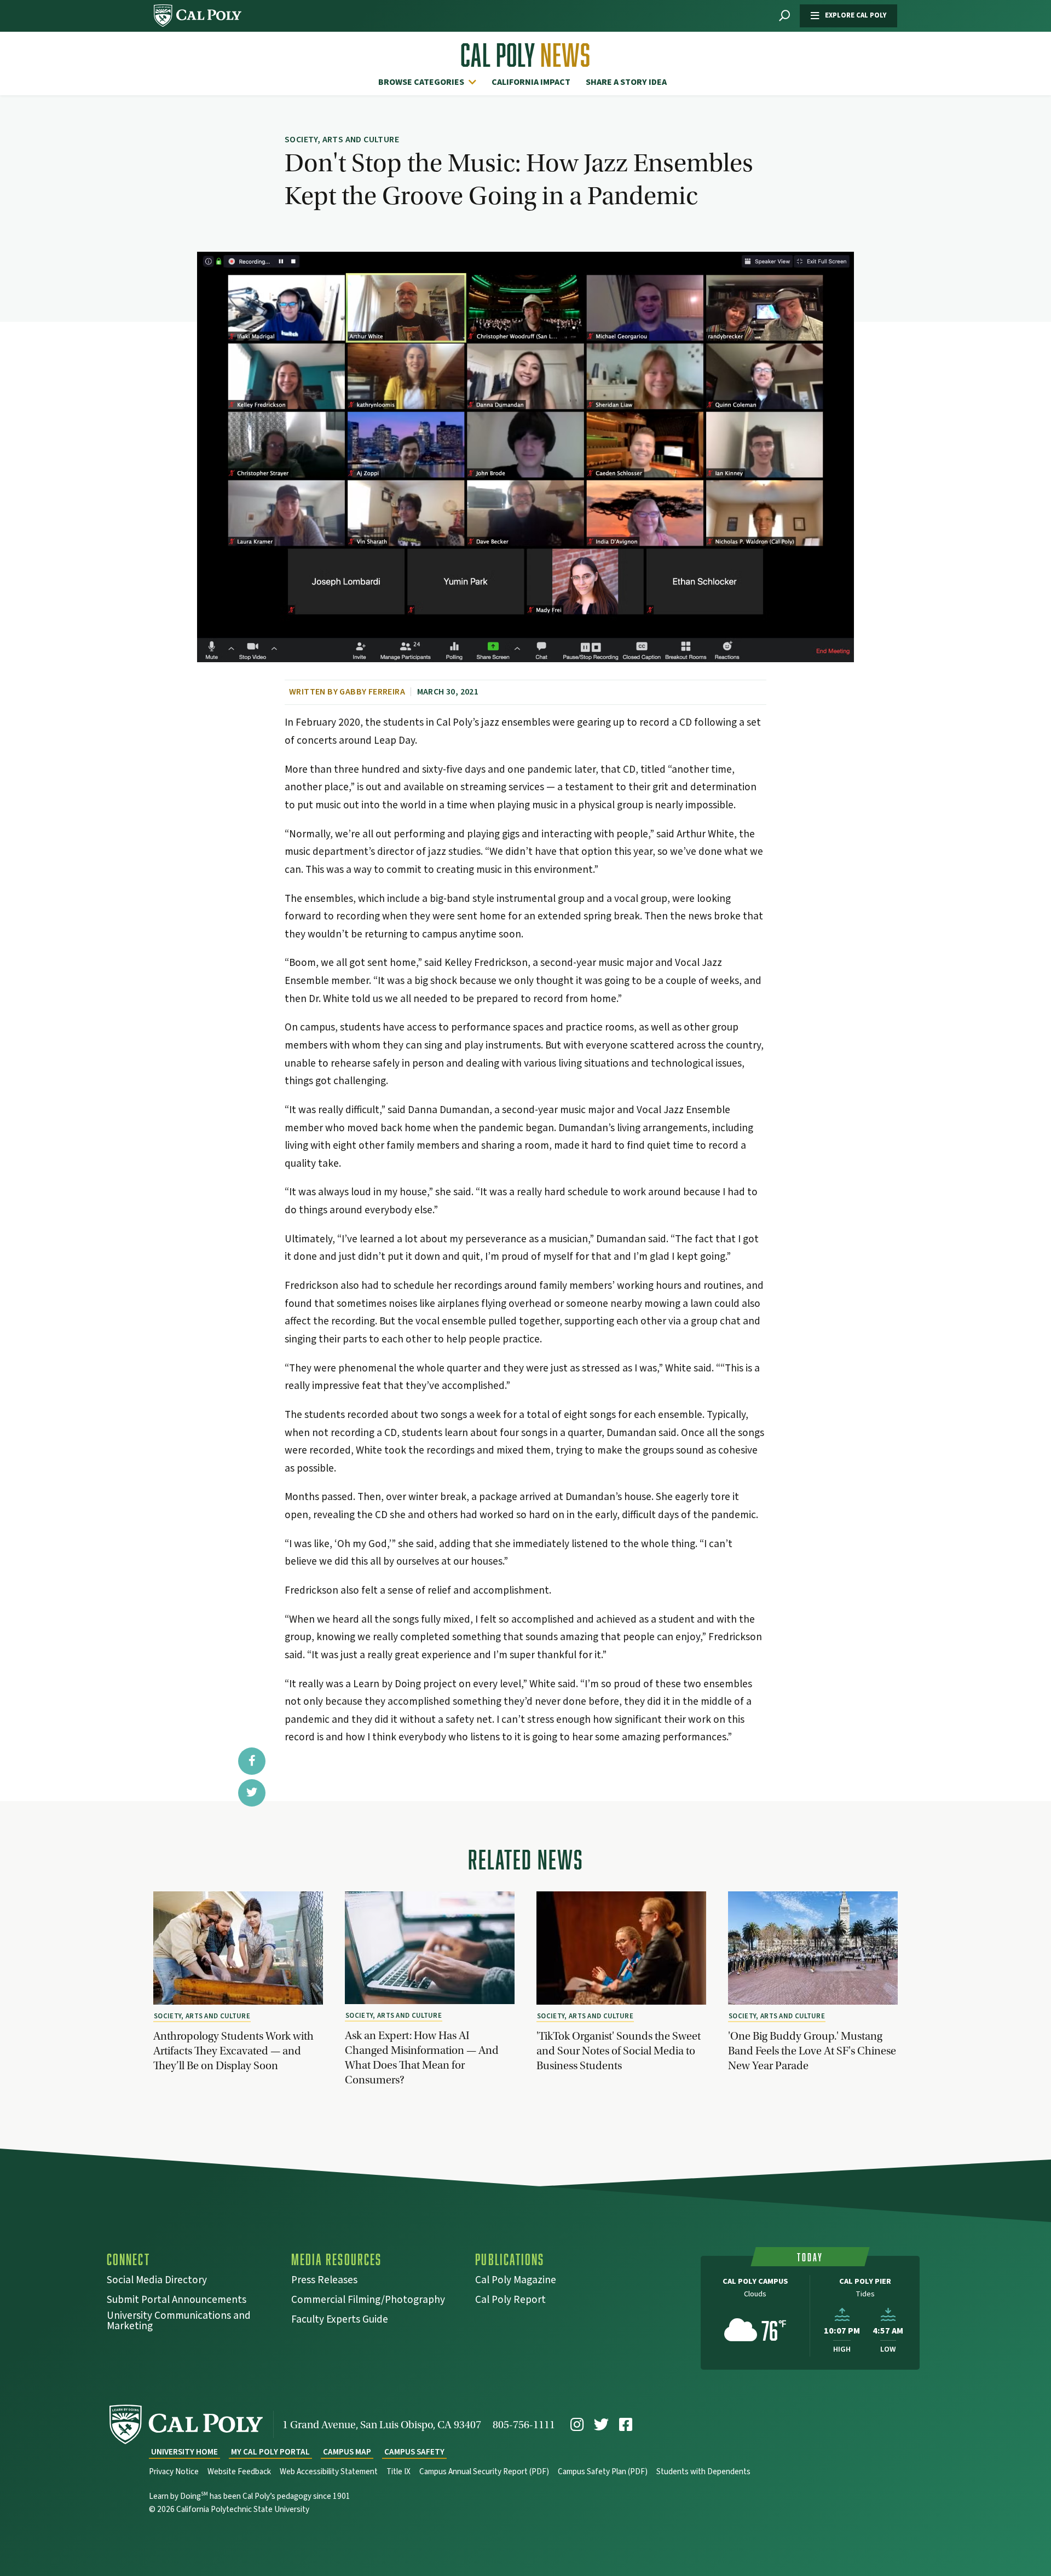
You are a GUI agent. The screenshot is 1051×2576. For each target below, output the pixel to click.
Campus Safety (414, 2452)
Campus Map (347, 2452)
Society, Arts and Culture (202, 2016)
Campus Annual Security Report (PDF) (484, 2472)
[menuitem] (431, 82)
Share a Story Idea (626, 82)
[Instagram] (577, 2425)
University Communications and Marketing (179, 2322)
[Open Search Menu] (784, 16)
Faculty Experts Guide (340, 2321)
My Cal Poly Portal (270, 2452)
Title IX (399, 2472)
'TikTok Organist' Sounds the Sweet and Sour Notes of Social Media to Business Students (619, 2051)
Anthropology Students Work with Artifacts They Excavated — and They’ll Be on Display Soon (233, 2051)
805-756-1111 (524, 2425)
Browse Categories (421, 82)
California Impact (531, 82)
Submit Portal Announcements (177, 2301)
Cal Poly (525, 55)
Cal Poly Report (510, 2301)
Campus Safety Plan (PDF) (603, 2472)
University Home (184, 2452)
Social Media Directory (157, 2281)
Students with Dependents (703, 2472)
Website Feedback (239, 2472)
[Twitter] (601, 2425)
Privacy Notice (174, 2472)
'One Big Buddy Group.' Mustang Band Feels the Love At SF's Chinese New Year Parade (812, 2051)
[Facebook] (626, 2425)
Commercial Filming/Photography (368, 2301)
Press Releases (324, 2281)
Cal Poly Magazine (516, 2281)
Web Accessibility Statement (329, 2472)
